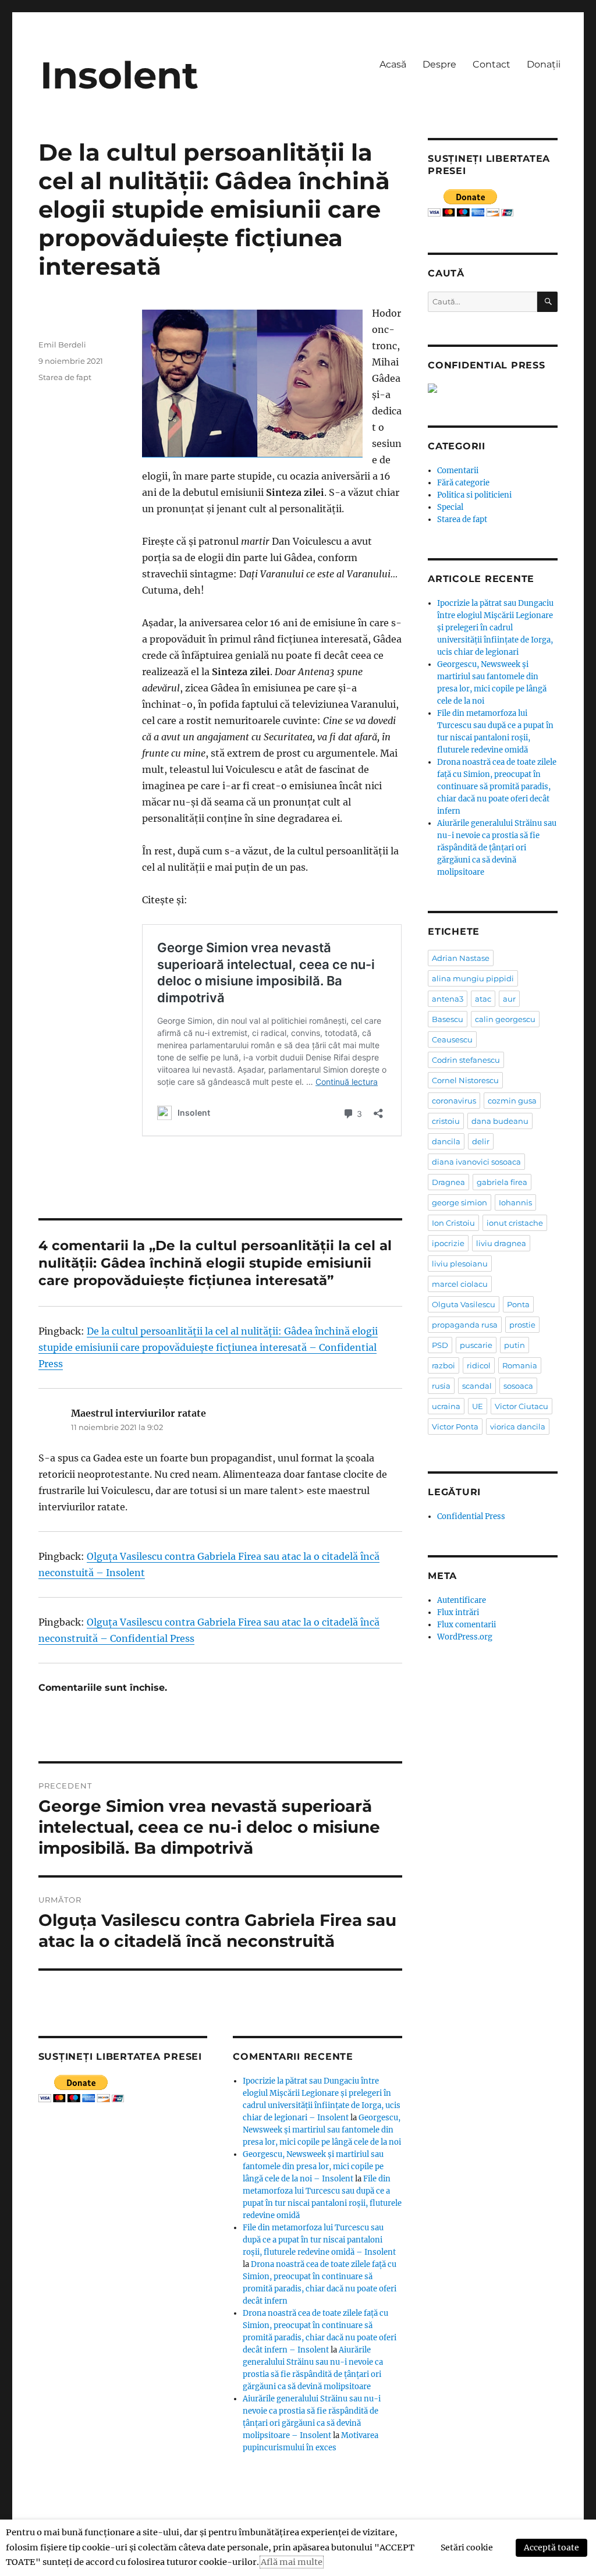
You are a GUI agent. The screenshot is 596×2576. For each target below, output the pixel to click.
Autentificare (462, 1600)
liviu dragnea (501, 1243)
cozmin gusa (512, 1101)
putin (515, 1345)
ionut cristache (515, 1223)
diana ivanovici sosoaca (476, 1162)
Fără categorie (463, 483)
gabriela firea (502, 1182)
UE (478, 1406)
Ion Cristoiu (453, 1223)
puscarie (476, 1345)
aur (509, 999)
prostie (522, 1325)
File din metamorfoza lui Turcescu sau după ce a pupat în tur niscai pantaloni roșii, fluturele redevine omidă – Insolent (319, 2240)
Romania (520, 1365)
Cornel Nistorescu (465, 1080)
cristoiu (446, 1121)
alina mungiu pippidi (473, 978)
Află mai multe (292, 2562)
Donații (544, 64)
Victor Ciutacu (521, 1406)
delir (481, 1141)
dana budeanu (500, 1121)
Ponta (518, 1304)
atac (483, 999)
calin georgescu (505, 1019)
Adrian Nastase (461, 958)
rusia (441, 1386)
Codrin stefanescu (466, 1060)
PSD (440, 1345)
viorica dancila (518, 1427)
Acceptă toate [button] (551, 2547)
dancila (446, 1141)
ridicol (479, 1365)
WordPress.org (465, 1637)
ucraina (446, 1406)
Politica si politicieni (474, 495)
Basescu (448, 1019)
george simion (460, 1202)
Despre (439, 64)
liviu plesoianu (460, 1264)
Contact (492, 64)
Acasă (393, 64)
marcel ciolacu (460, 1284)
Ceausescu (452, 1039)
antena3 (448, 999)
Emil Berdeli (62, 345)
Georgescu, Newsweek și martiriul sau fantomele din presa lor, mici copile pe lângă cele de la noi (322, 2130)
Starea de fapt (65, 377)
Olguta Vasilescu (464, 1304)
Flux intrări (458, 1612)
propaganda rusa (465, 1325)
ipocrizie (448, 1243)
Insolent (119, 75)
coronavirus (454, 1101)
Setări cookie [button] (467, 2547)
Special (450, 507)
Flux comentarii (466, 1625)
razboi (444, 1365)
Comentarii (458, 471)
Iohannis (515, 1202)
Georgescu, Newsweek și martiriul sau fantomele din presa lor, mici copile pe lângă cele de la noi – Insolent (313, 2167)
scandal (477, 1386)
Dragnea (448, 1182)
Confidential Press (471, 1516)
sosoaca (518, 1386)
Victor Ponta (455, 1427)
